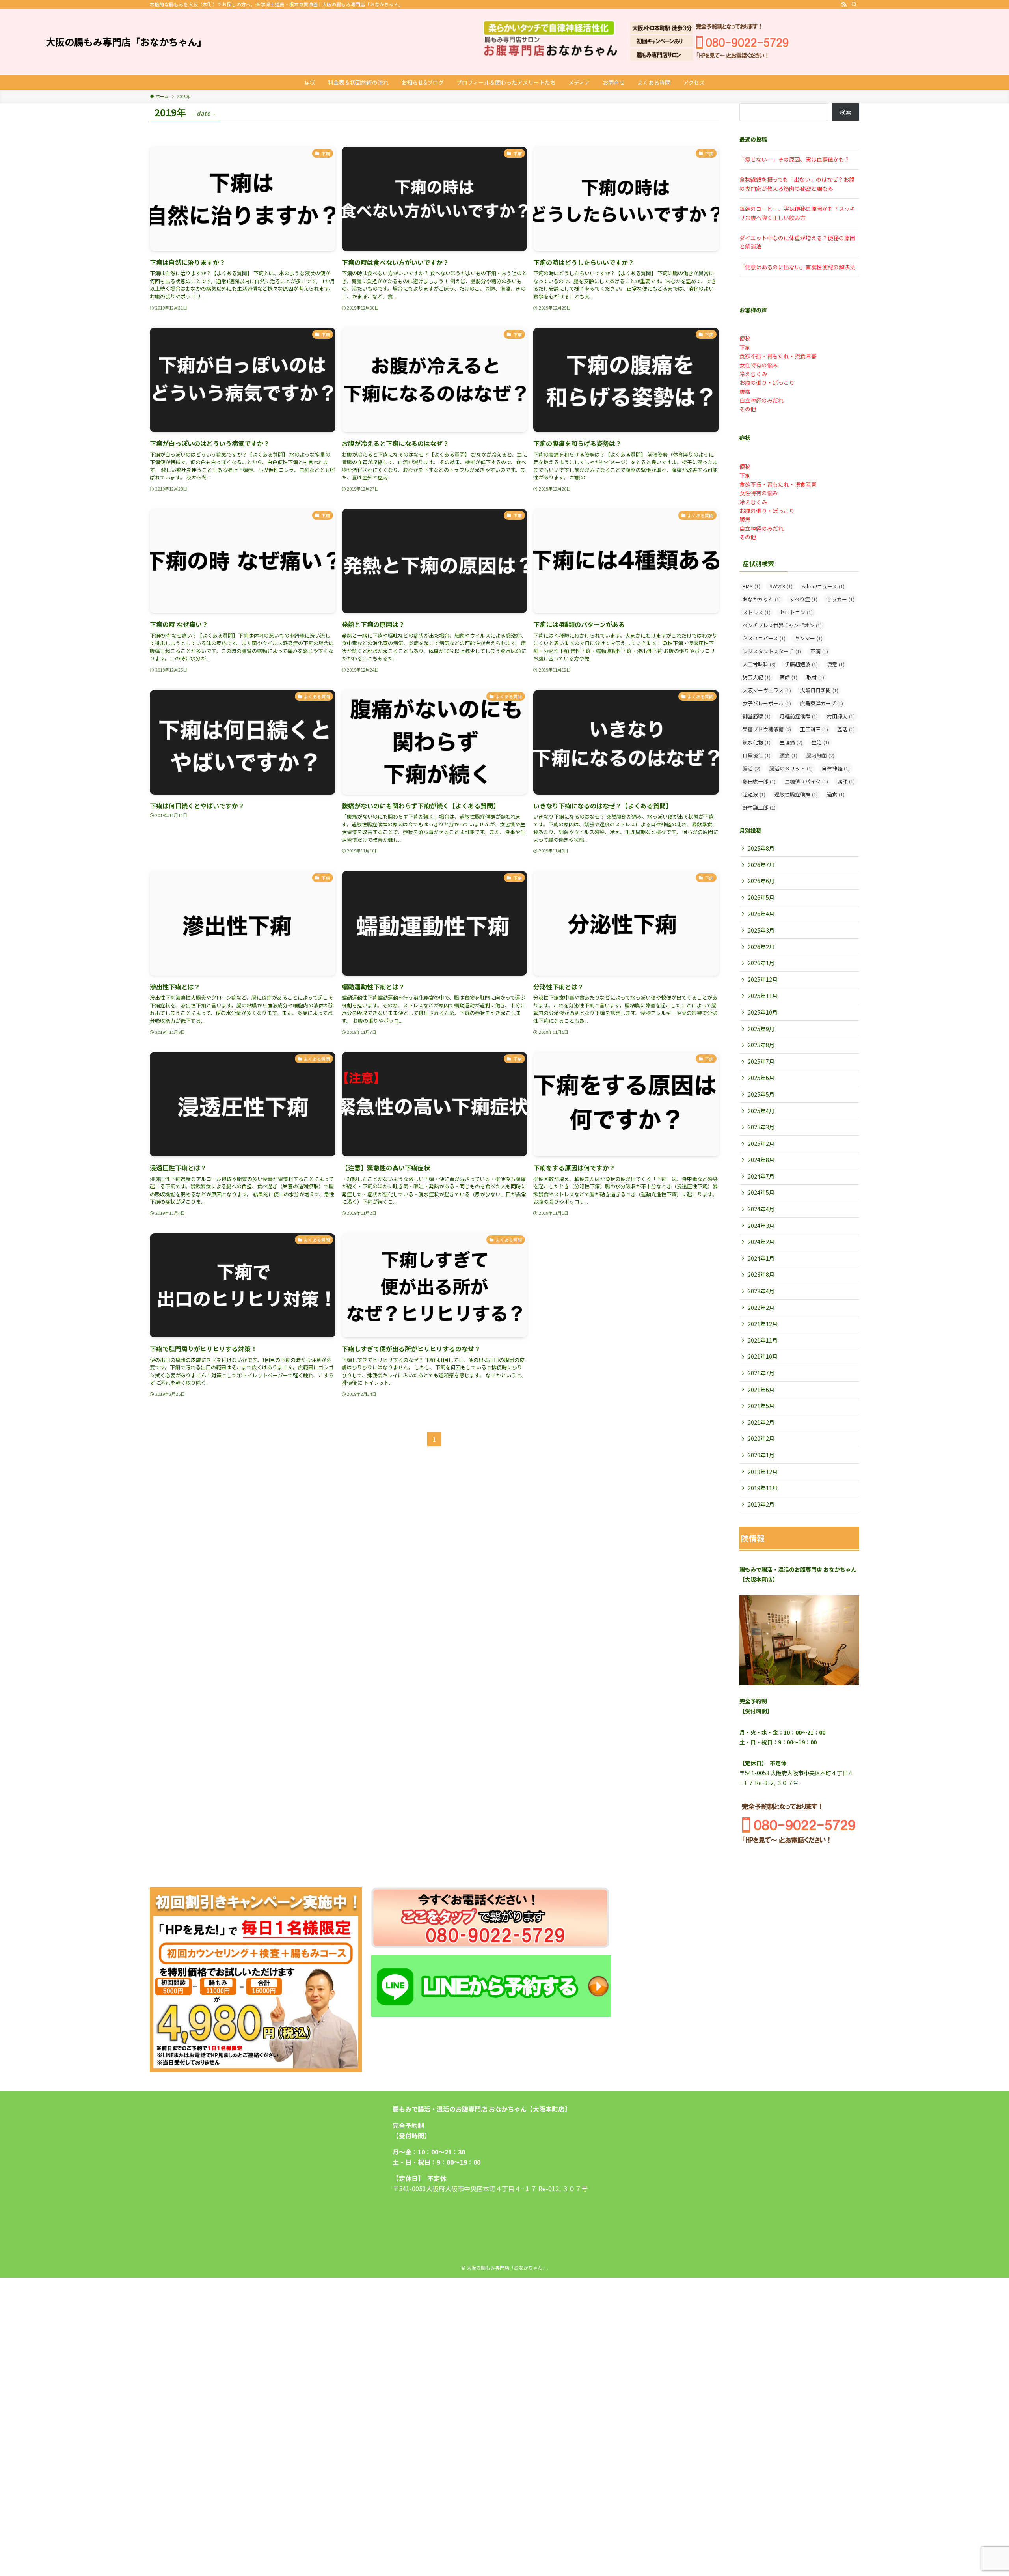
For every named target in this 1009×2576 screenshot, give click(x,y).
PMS (751, 586)
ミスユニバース (764, 638)
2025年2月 (761, 1143)
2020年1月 (761, 1455)
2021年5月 (761, 1406)
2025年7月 (761, 1061)
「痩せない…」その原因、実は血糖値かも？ (795, 159)
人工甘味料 (759, 664)
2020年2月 (761, 1438)
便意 (836, 664)
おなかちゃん (762, 599)
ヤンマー (809, 638)
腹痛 (745, 392)
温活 (846, 729)
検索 (845, 112)
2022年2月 (761, 1308)
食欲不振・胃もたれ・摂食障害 (778, 356)
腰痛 (788, 755)
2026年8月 (761, 848)
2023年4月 (761, 1291)
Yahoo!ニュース (823, 586)
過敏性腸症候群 (796, 794)
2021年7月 (761, 1373)
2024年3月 (761, 1226)
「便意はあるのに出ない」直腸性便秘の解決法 (797, 267)
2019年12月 (763, 1472)
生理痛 (791, 742)
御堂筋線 (757, 716)
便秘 (745, 338)
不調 (819, 651)
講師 (846, 781)
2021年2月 (761, 1422)
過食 (836, 794)
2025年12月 (763, 979)
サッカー (841, 599)
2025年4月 (761, 1111)
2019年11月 (763, 1488)
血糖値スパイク (806, 781)
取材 (815, 677)
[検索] (854, 4)
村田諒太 (841, 716)
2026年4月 (761, 914)
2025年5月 (761, 1094)
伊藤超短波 (801, 664)
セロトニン (796, 612)
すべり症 (804, 599)
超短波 (754, 794)
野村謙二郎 (759, 807)
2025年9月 (761, 1029)
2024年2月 (761, 1242)
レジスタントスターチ (772, 651)
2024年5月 (761, 1192)
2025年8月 (761, 1045)
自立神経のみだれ (761, 400)
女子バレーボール (767, 703)
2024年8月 (761, 1160)
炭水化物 (757, 742)
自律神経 (836, 768)
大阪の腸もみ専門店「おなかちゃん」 (126, 42)
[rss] (844, 4)
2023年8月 (761, 1274)
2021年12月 (763, 1324)
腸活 (751, 768)
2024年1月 (761, 1258)
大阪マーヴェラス (767, 690)
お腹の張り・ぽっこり (767, 382)
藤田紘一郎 (759, 781)
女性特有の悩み (759, 365)
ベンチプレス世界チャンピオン (782, 625)
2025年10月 (763, 1012)
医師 (788, 677)
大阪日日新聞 (819, 690)
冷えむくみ (753, 374)
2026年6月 (761, 881)
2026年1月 (761, 963)
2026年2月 (761, 947)
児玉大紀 (757, 677)
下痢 (745, 347)
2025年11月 (763, 996)
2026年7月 (761, 865)
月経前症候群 (799, 716)
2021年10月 (763, 1356)
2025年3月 (761, 1127)
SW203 (781, 586)
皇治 (820, 742)
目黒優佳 (757, 755)
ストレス (757, 612)
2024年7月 (761, 1176)
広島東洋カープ (822, 703)
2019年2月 (761, 1504)
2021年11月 (763, 1340)
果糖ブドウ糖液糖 (767, 729)
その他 (748, 409)
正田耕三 (814, 729)
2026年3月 (761, 930)
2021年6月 (761, 1390)
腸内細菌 (820, 755)
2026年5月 (761, 897)
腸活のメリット (791, 768)
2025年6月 (761, 1078)
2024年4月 (761, 1209)
